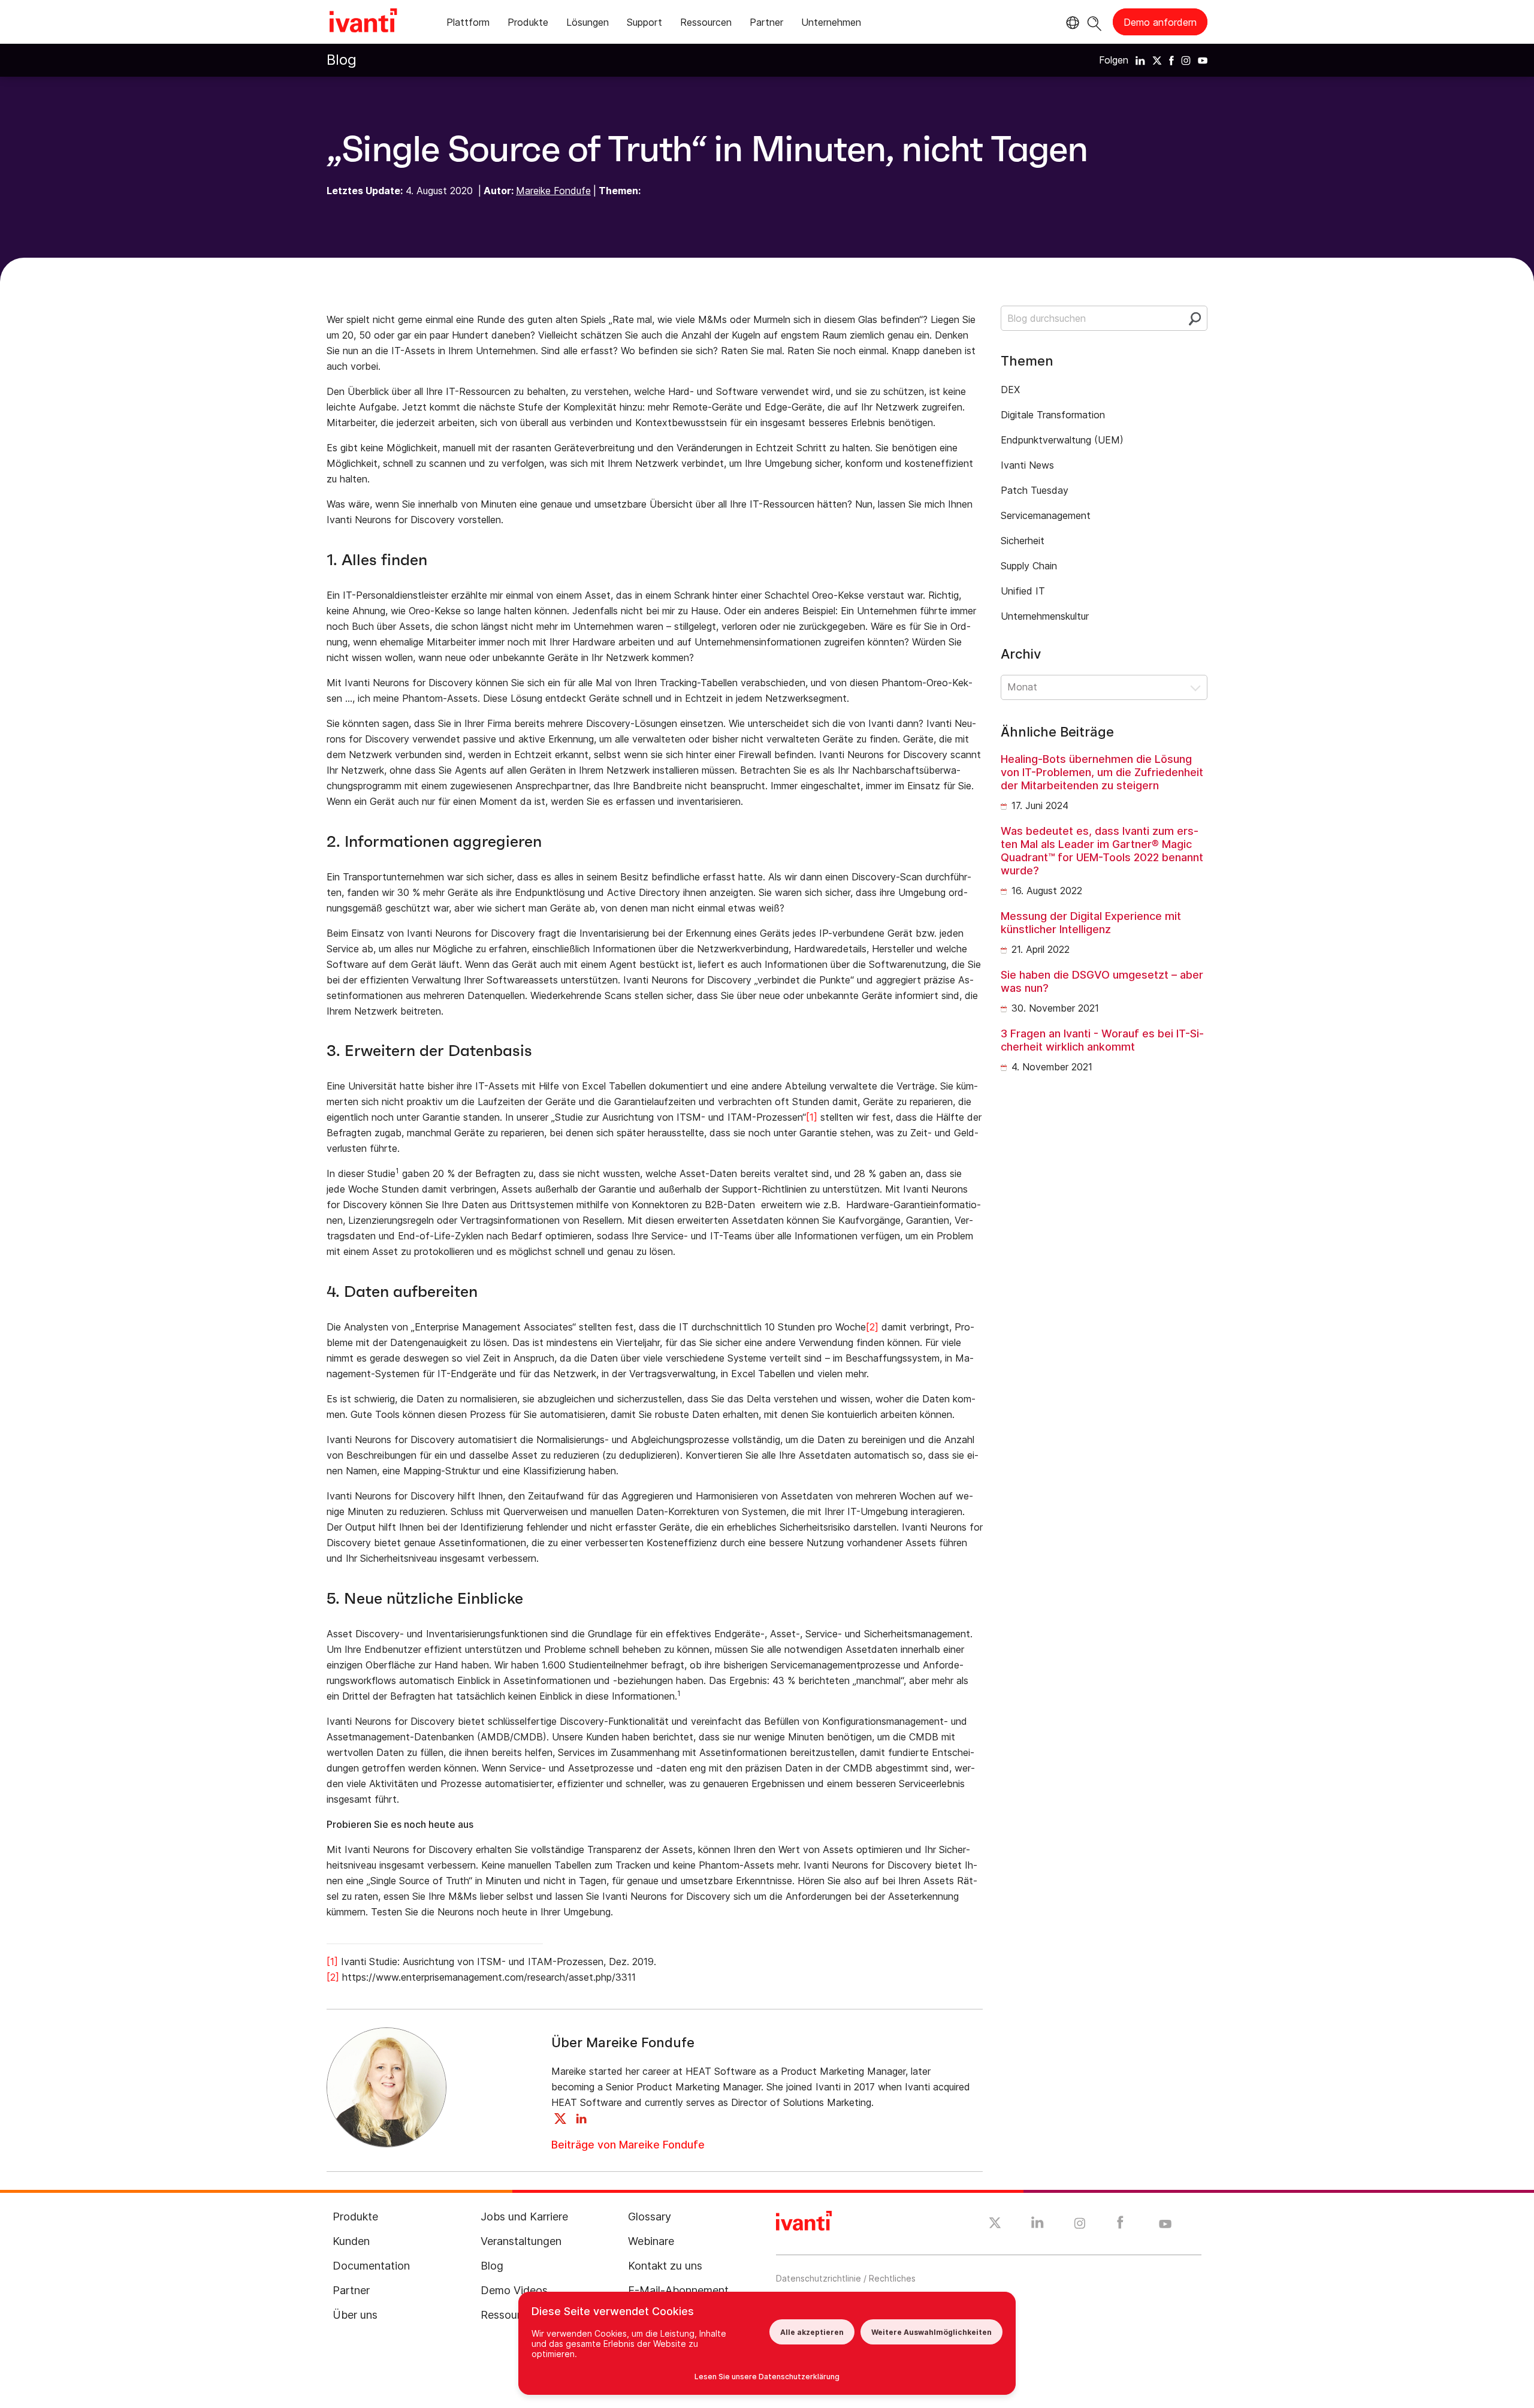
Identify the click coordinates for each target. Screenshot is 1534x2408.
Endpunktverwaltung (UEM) (1062, 440)
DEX (1010, 390)
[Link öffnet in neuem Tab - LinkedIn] (1038, 2225)
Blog (342, 60)
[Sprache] (1071, 23)
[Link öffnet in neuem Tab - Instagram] (1080, 2225)
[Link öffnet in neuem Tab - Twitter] (995, 2225)
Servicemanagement (1046, 515)
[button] (1104, 687)
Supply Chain (1029, 566)
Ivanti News (1027, 465)
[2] (872, 1327)
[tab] (468, 24)
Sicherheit (1023, 541)
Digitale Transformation (1053, 415)
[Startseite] (363, 22)
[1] (812, 1117)
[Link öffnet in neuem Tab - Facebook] (1120, 2225)
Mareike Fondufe (553, 191)
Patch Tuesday (1035, 490)
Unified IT (1023, 591)
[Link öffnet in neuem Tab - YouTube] (1165, 2225)
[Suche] (1094, 22)
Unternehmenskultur (1045, 616)
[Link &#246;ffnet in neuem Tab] (1140, 60)
